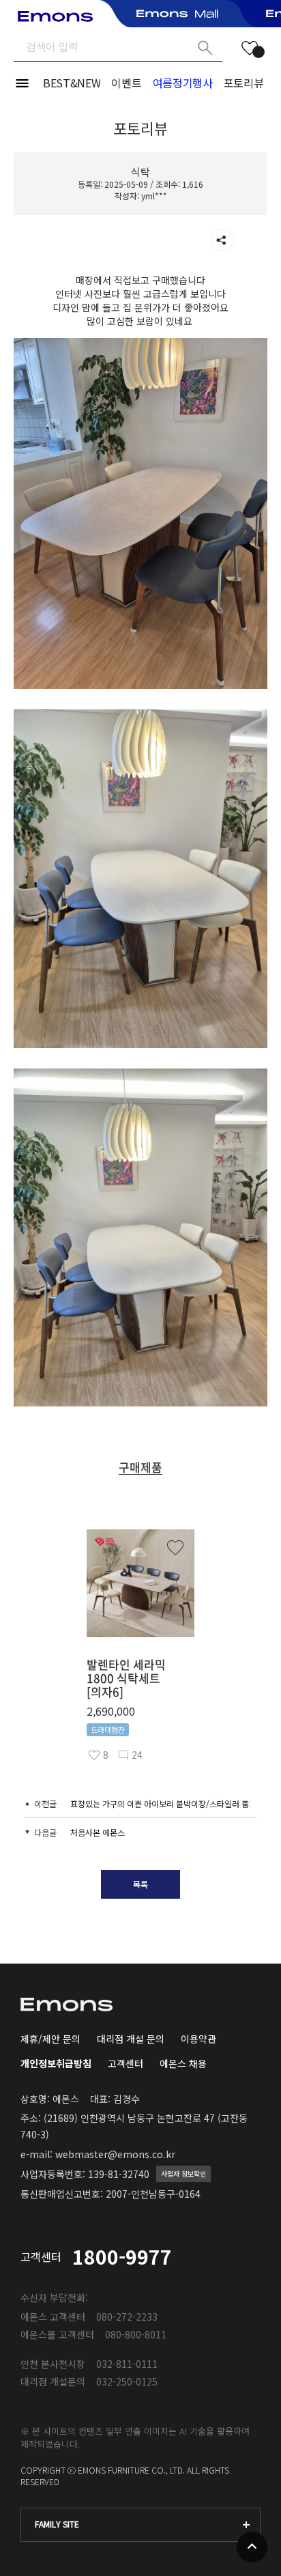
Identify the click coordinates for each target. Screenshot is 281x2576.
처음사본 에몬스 (98, 1832)
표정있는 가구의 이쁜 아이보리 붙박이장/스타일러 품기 (163, 1803)
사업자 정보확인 (183, 2174)
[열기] (222, 240)
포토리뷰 (244, 83)
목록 (140, 1884)
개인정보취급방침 (56, 2063)
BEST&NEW (72, 83)
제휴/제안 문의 (50, 2039)
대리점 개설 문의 (131, 2039)
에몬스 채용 (183, 2063)
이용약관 (198, 2039)
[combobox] (140, 2525)
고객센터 (125, 2063)
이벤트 (126, 83)
